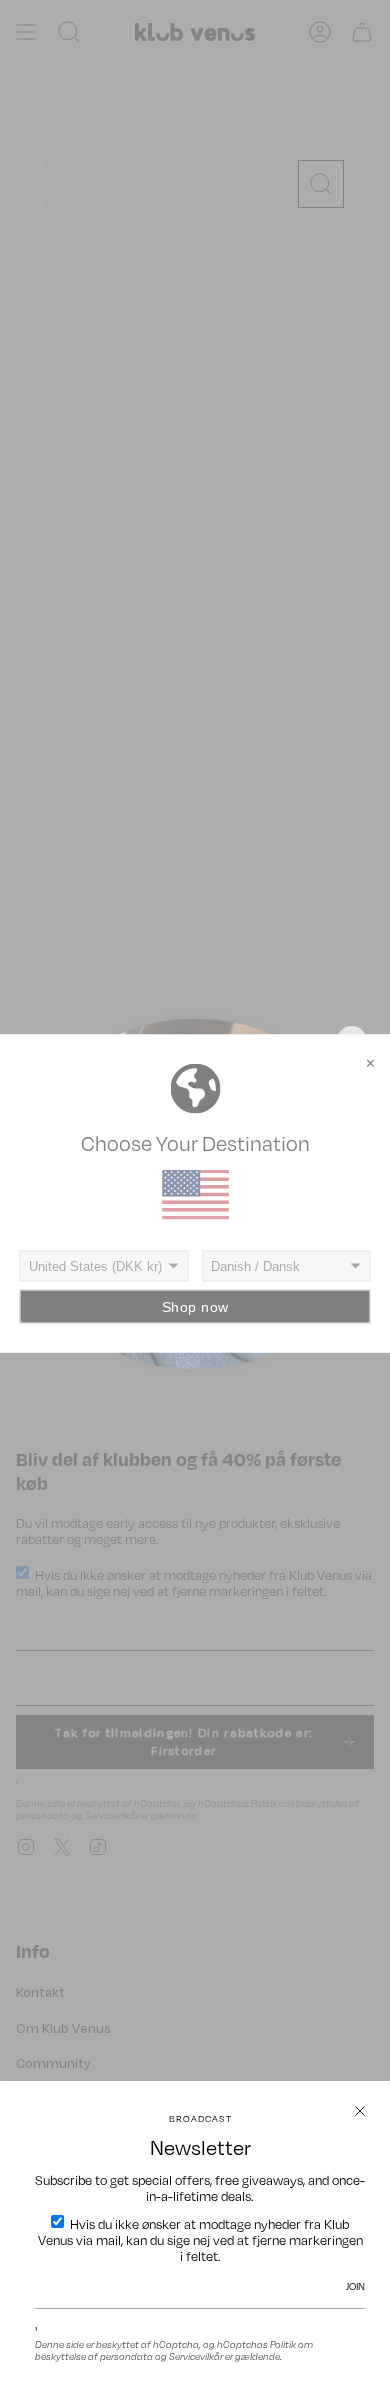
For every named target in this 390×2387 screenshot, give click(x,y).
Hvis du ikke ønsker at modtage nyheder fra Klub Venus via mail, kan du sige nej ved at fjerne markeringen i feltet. (200, 2240)
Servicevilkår (196, 2356)
